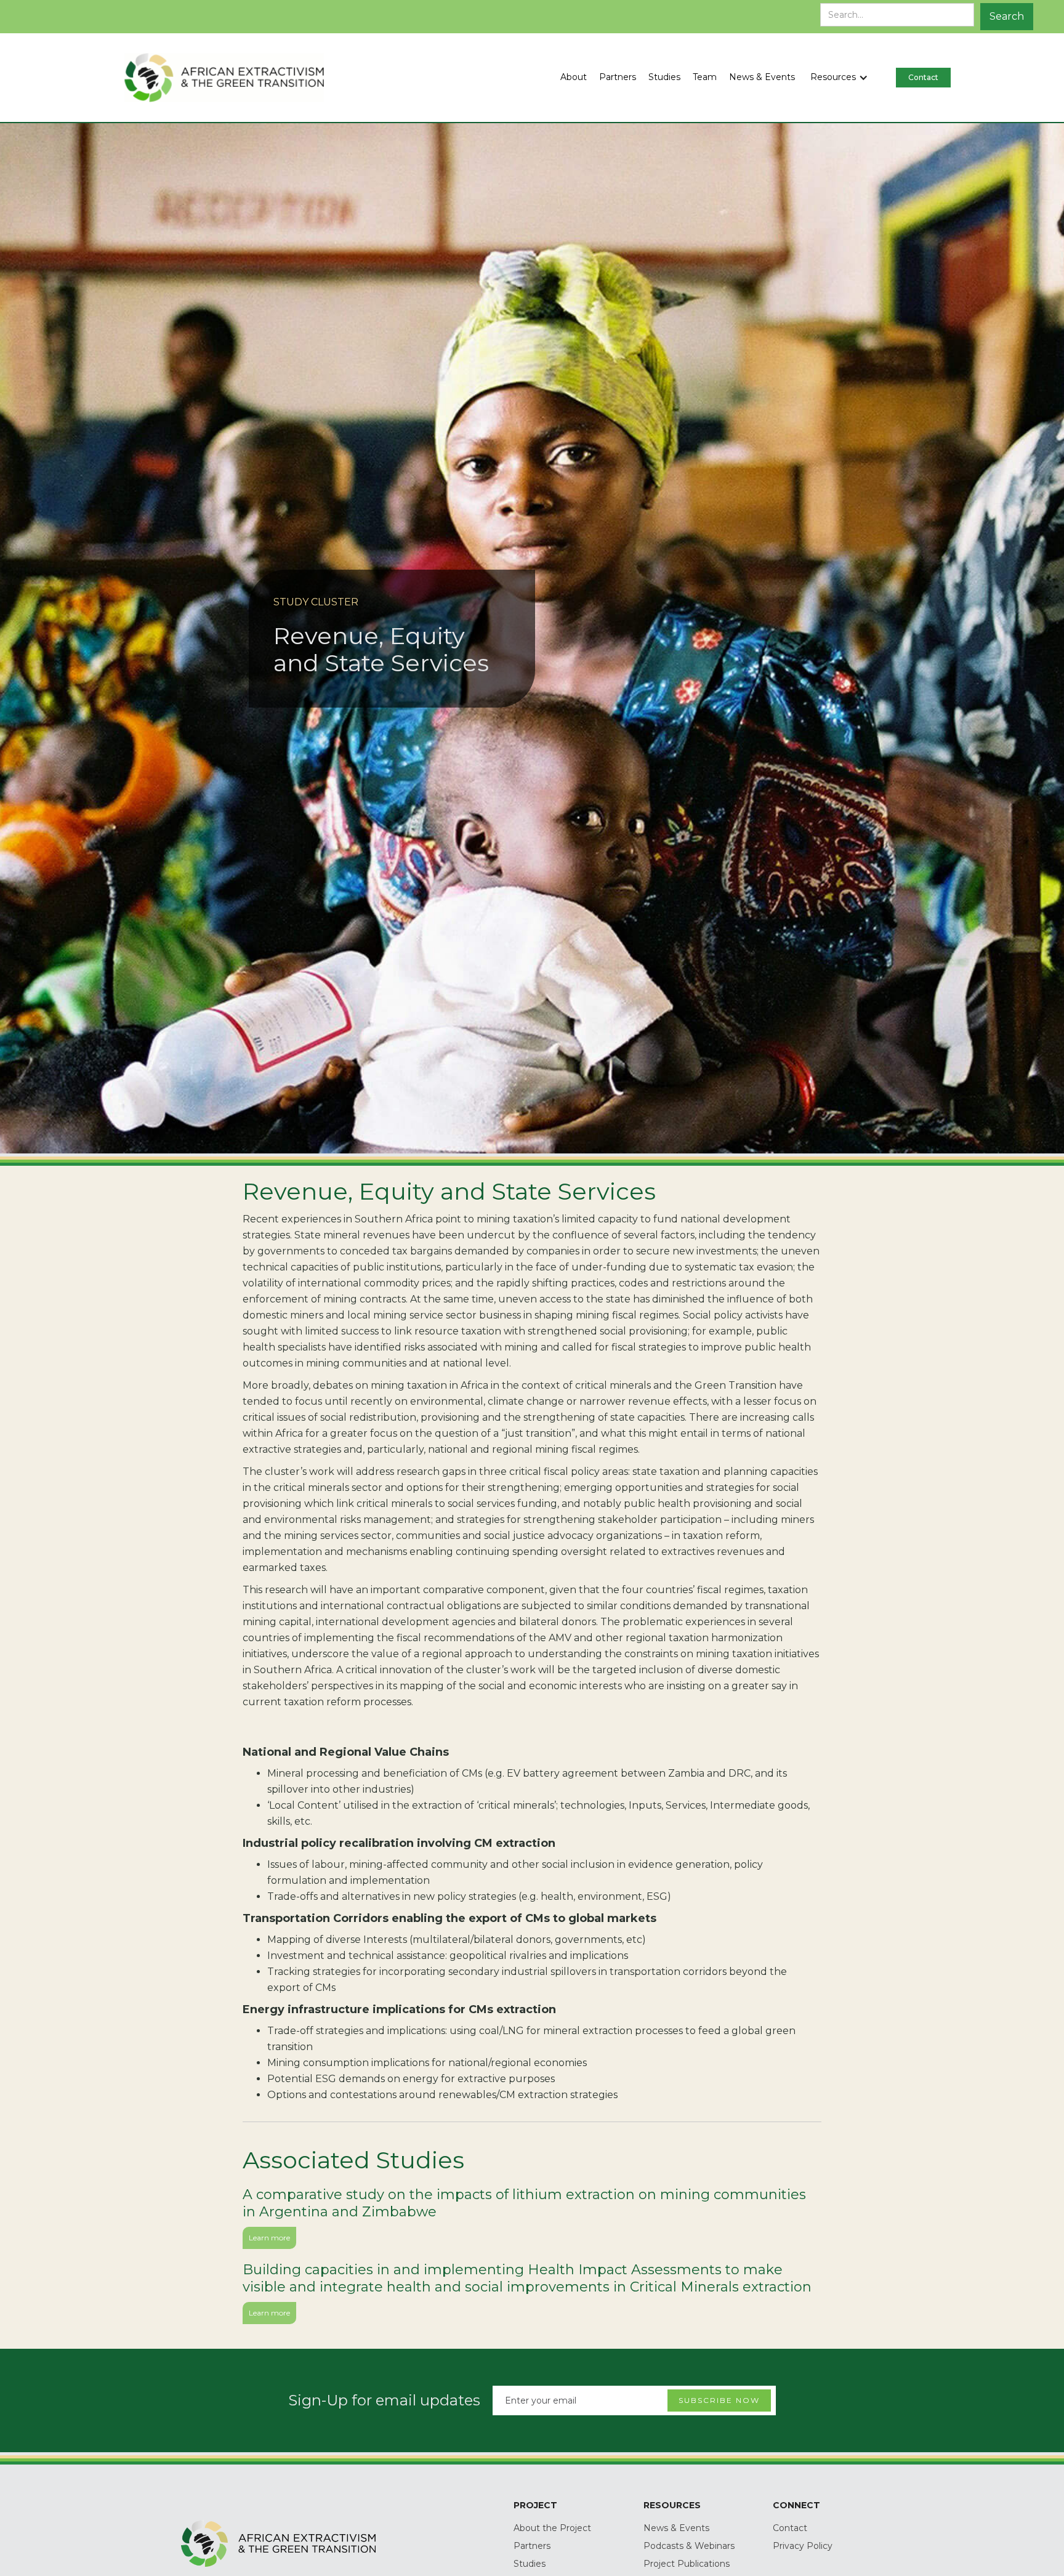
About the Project (552, 2528)
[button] (845, 78)
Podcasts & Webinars (689, 2546)
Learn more (269, 2238)
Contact (790, 2528)
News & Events (676, 2528)
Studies (530, 2564)
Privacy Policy (803, 2546)
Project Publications (687, 2564)
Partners (532, 2546)
